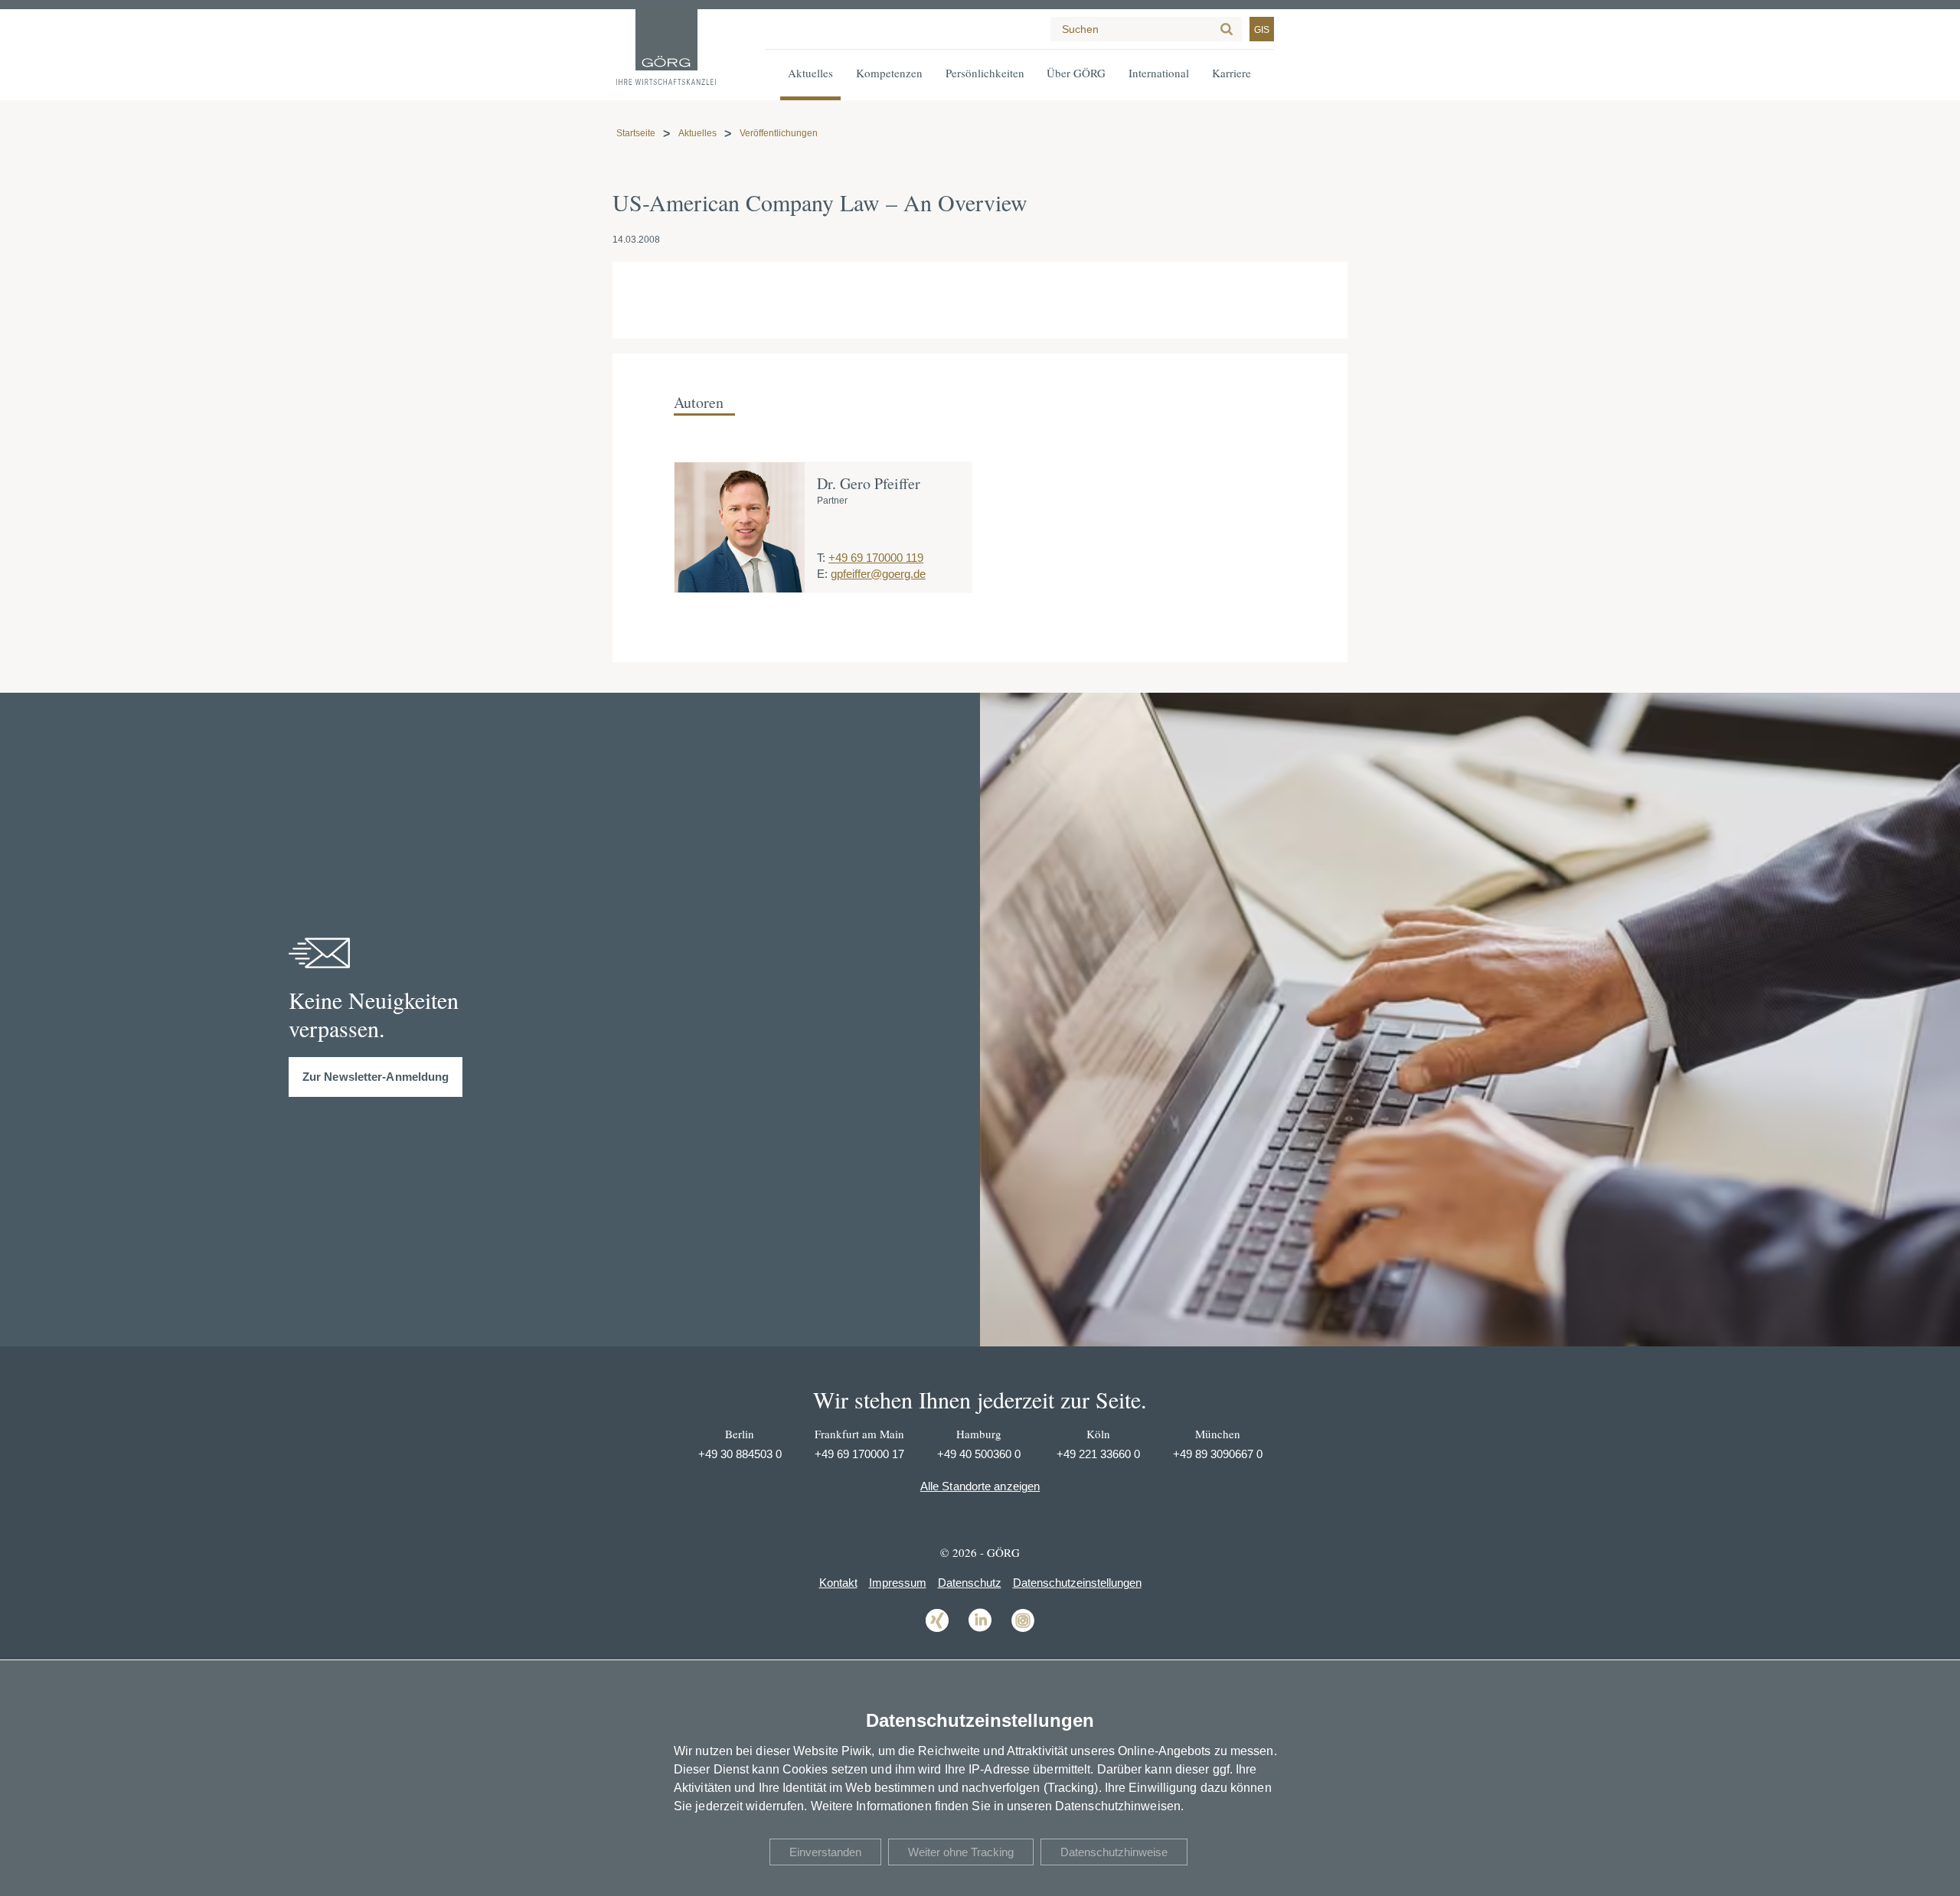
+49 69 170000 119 (876, 558)
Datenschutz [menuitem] (970, 1583)
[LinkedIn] (980, 1631)
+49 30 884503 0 (740, 1454)
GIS (1262, 30)
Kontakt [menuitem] (838, 1583)
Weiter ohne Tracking (961, 1852)
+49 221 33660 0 (1098, 1454)
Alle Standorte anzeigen (980, 1486)
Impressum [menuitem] (898, 1583)
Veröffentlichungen (779, 133)
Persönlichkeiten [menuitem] (985, 73)
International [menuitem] (1159, 73)
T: (821, 558)
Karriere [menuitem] (1232, 73)
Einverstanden (825, 1852)
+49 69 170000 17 (859, 1454)
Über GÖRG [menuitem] (1076, 73)
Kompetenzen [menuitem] (889, 73)
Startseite (636, 133)
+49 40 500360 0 (979, 1454)
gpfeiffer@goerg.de (878, 574)
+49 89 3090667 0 (1218, 1454)
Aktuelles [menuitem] (810, 73)
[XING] (937, 1631)
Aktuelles (697, 133)
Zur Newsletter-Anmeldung (376, 1077)
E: (822, 574)
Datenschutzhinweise (1114, 1852)
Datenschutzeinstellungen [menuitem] (1077, 1583)
